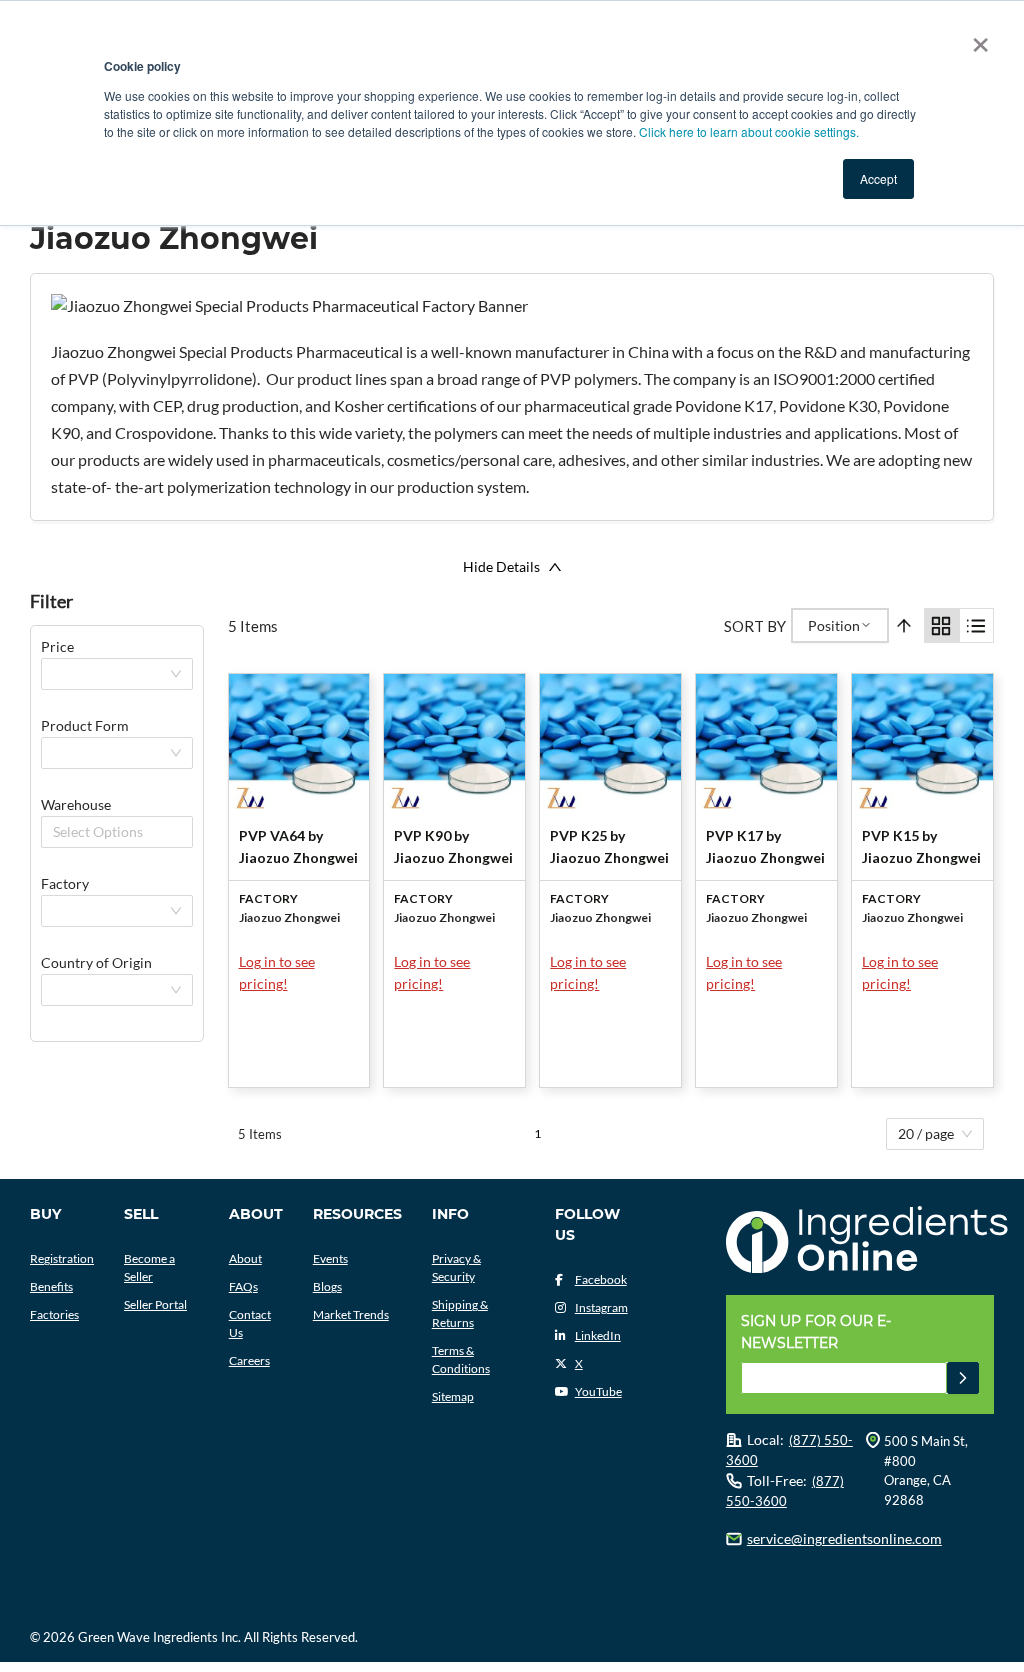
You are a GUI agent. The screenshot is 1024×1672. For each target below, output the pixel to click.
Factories (54, 1314)
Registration (62, 1258)
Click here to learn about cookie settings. (749, 131)
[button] (963, 1378)
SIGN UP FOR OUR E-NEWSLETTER (816, 1332)
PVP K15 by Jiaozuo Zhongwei (921, 846)
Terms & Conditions (461, 1359)
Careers (249, 1360)
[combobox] (55, 832)
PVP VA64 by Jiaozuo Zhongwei (298, 846)
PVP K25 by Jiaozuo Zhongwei (609, 846)
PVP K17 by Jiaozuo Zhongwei (765, 846)
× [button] (976, 38)
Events (330, 1258)
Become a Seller (149, 1267)
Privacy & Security (456, 1267)
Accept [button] (878, 178)
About (245, 1258)
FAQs (243, 1286)
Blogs (327, 1286)
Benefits (51, 1286)
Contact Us (250, 1323)
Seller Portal (155, 1304)
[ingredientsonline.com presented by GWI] (867, 1242)
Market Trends (351, 1314)
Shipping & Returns (460, 1313)
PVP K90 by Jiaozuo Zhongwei (453, 846)
